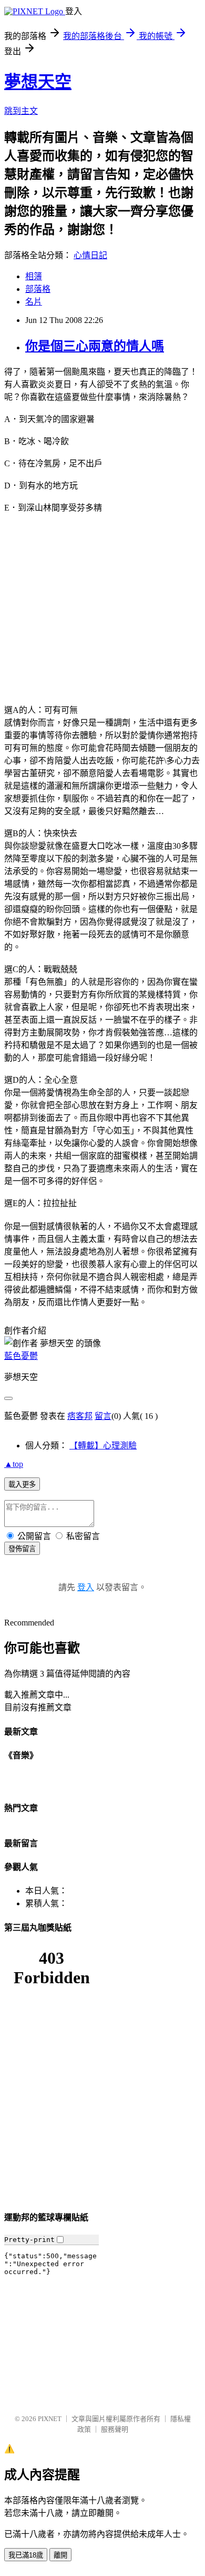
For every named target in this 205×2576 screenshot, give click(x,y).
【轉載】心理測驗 (103, 1446)
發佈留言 (22, 1549)
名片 (34, 302)
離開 (60, 2555)
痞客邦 (80, 1416)
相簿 (34, 276)
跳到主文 (21, 111)
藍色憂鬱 (21, 1356)
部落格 (38, 289)
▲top (14, 1464)
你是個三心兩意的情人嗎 (95, 346)
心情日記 (90, 255)
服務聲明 (115, 2429)
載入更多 (22, 1485)
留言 (103, 1416)
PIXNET (50, 2419)
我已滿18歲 (26, 2555)
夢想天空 (38, 82)
